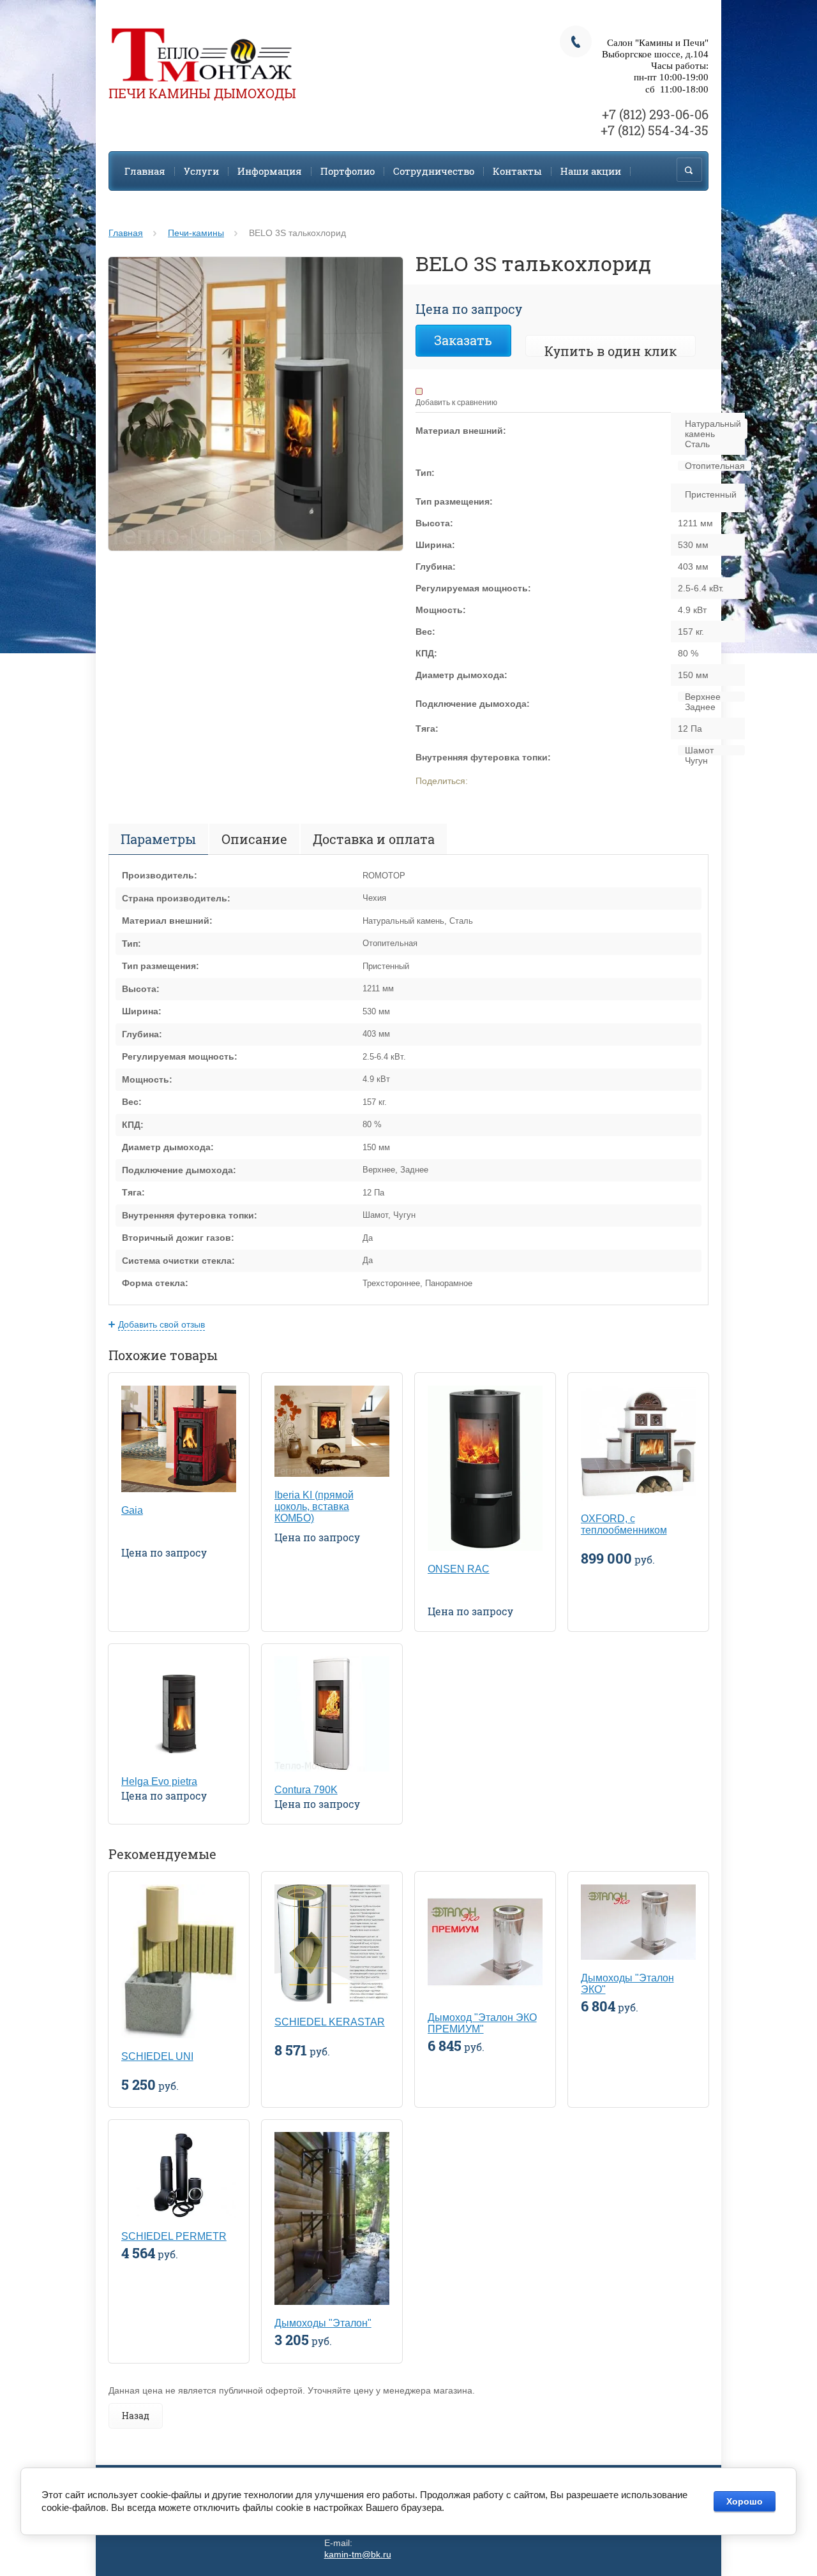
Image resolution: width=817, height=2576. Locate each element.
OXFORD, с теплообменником (624, 1524)
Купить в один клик (611, 351)
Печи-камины (196, 233)
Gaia (132, 1510)
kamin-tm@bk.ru (358, 2554)
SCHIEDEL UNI (157, 2056)
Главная (145, 171)
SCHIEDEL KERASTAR (330, 2022)
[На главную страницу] (202, 56)
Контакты (517, 171)
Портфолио (348, 171)
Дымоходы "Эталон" (323, 2323)
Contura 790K (306, 1790)
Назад (136, 2416)
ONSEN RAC (459, 1569)
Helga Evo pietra (159, 1781)
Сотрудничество (434, 171)
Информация (270, 171)
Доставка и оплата (374, 839)
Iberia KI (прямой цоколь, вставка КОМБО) (314, 1506)
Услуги (201, 171)
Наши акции (591, 171)
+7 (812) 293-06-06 (655, 114)
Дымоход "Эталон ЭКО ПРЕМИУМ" (482, 2023)
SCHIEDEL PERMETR (174, 2236)
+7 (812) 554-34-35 (655, 130)
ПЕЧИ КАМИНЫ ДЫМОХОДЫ (202, 93)
